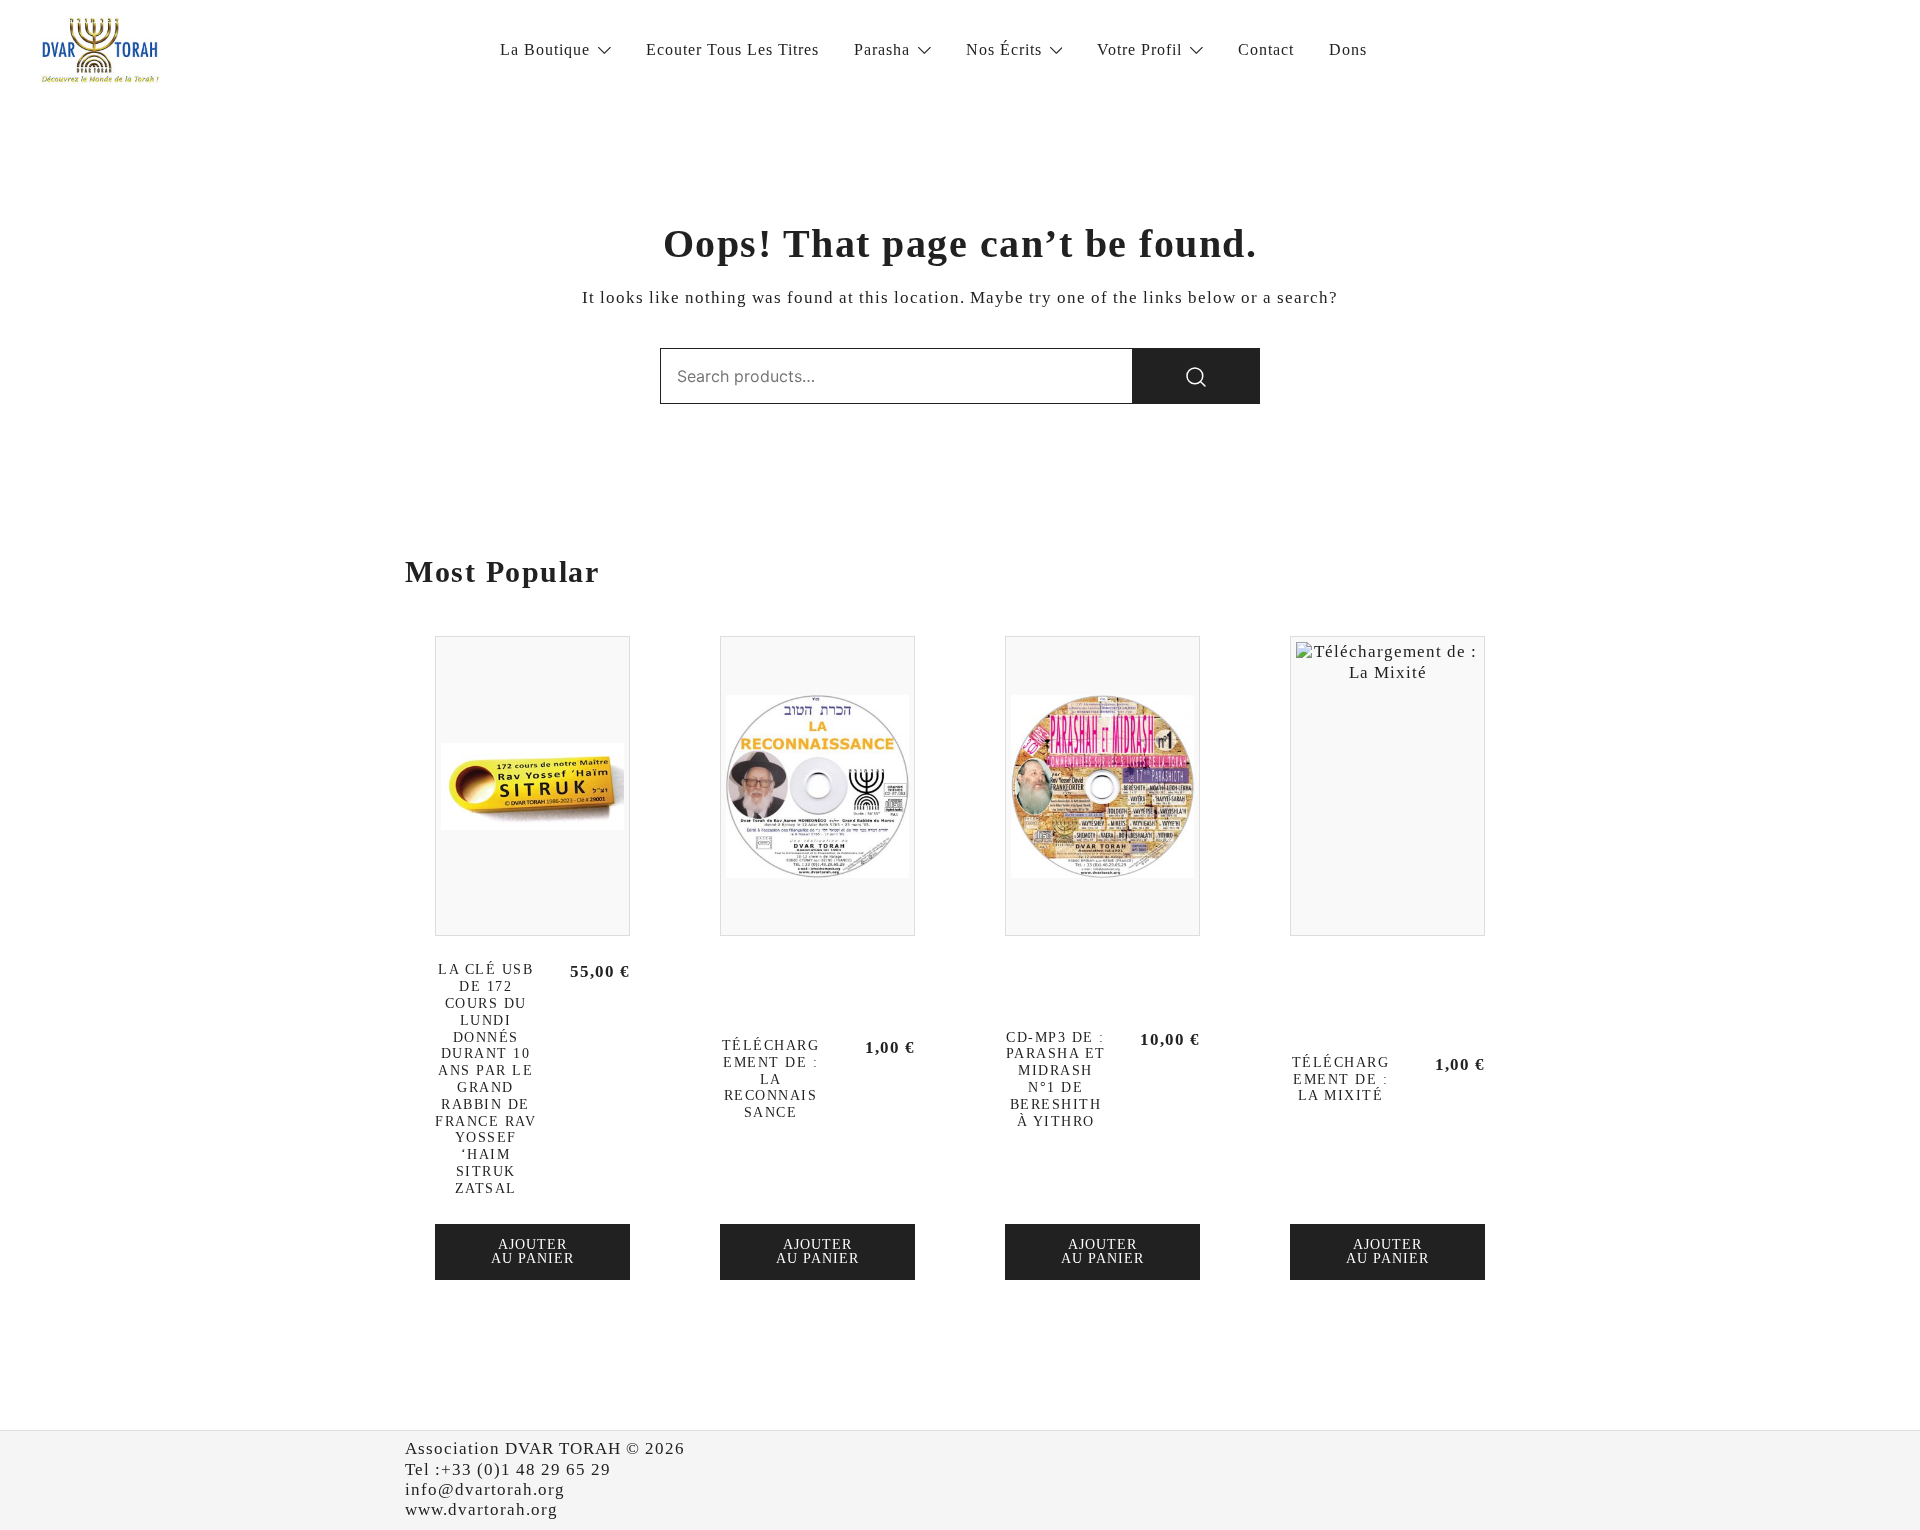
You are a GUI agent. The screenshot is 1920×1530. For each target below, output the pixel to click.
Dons (1348, 49)
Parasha (882, 49)
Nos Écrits (1004, 49)
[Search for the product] (1196, 376)
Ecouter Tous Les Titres (732, 49)
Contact (1266, 49)
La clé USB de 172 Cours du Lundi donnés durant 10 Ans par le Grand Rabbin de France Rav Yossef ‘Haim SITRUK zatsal (485, 1078)
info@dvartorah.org (485, 1489)
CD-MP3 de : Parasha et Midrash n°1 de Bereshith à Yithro (1056, 1079)
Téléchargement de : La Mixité (1341, 1079)
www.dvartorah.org (481, 1509)
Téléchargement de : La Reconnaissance (771, 1079)
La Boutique (545, 49)
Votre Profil (1139, 49)
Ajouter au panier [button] (532, 1251)
